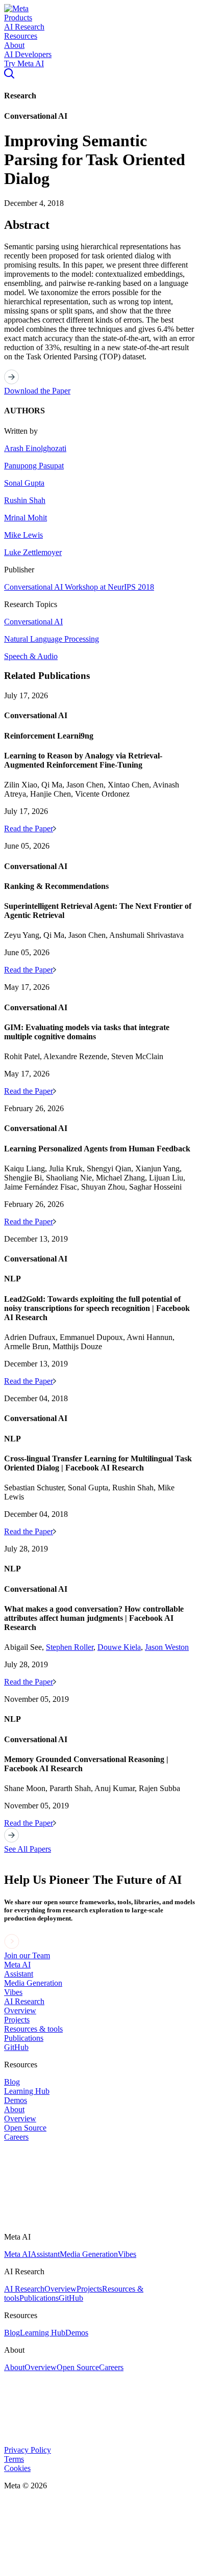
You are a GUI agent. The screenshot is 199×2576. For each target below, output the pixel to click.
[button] (16, 8)
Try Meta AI (24, 63)
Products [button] (18, 18)
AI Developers (28, 54)
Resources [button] (21, 36)
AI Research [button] (24, 27)
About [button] (14, 45)
